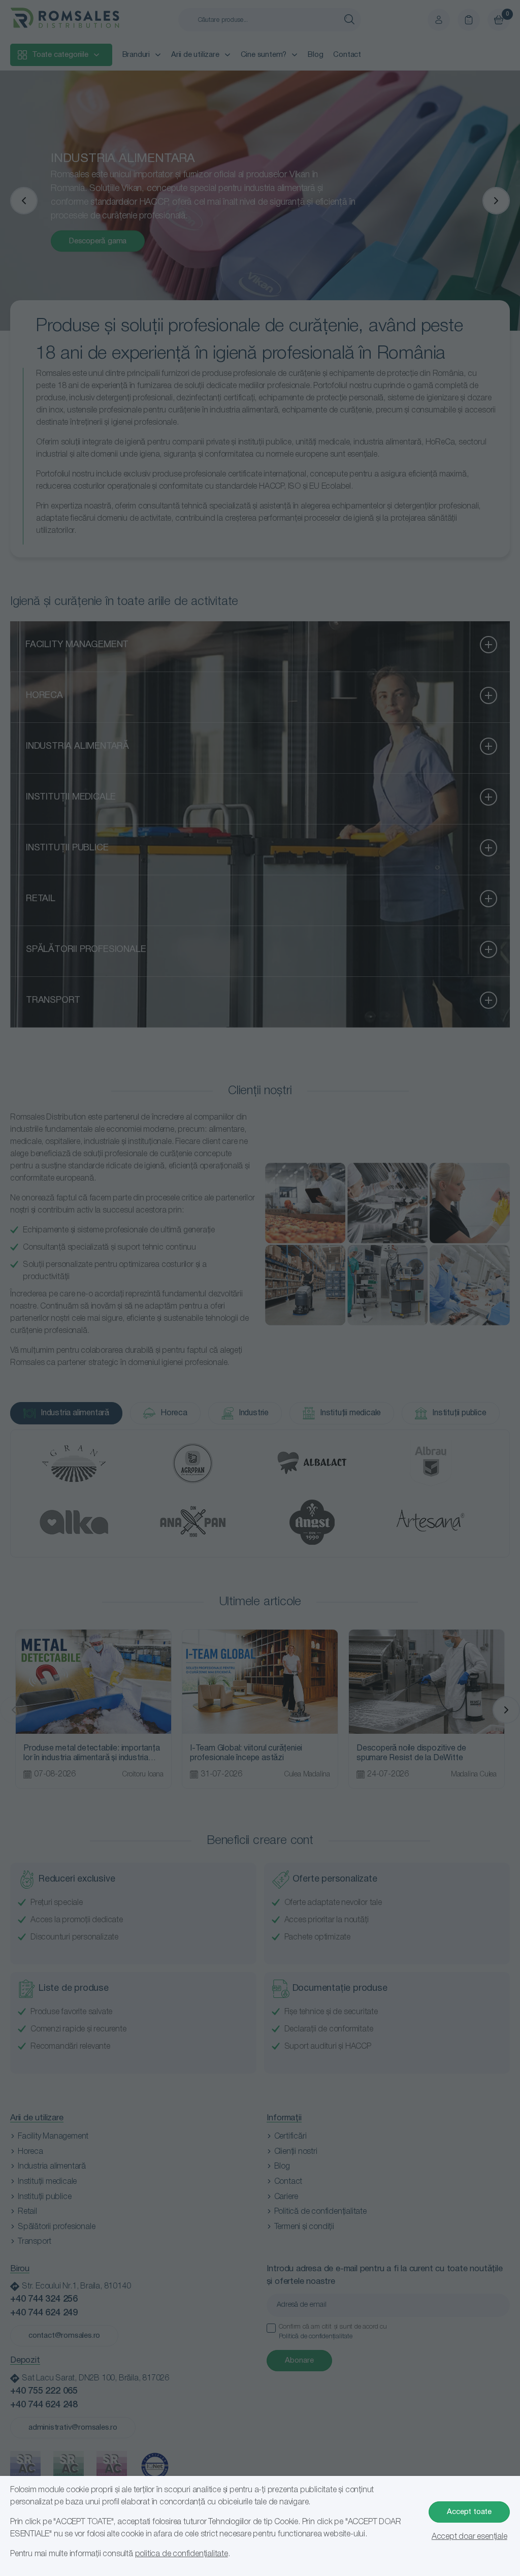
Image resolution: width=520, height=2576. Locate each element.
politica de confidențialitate (182, 2554)
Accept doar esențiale (469, 2537)
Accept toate (469, 2512)
